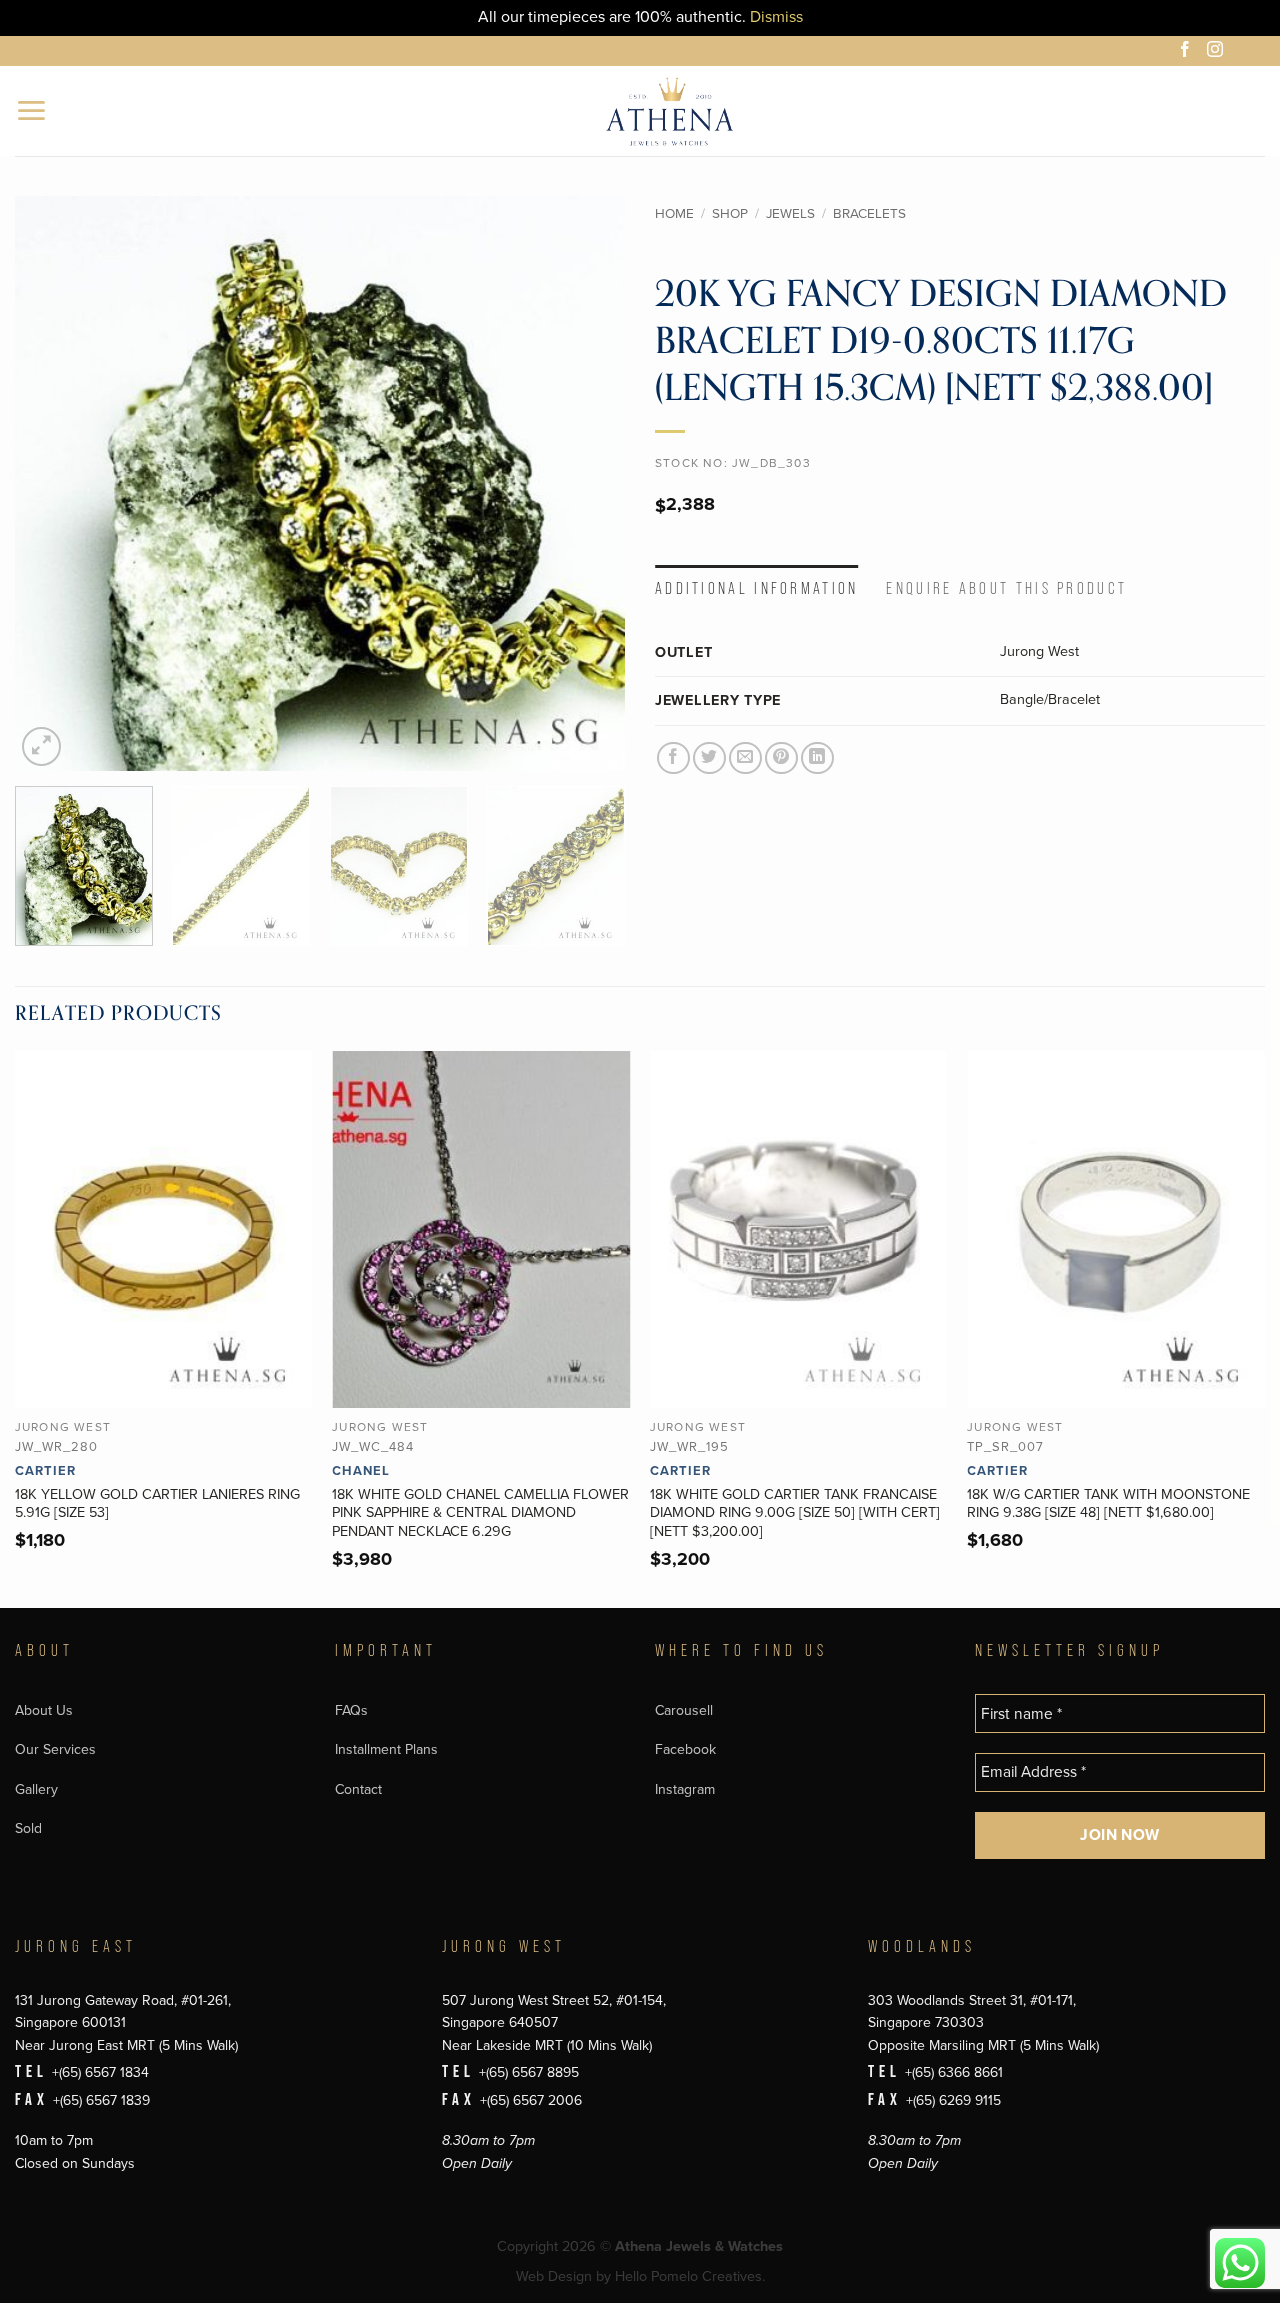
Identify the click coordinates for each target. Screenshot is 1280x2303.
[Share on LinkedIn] (817, 758)
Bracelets (869, 214)
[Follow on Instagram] (1218, 52)
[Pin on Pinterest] (781, 758)
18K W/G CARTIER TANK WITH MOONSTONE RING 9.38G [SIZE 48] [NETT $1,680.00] (1108, 1504)
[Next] (588, 483)
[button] (32, 110)
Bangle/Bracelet (1050, 699)
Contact (358, 1789)
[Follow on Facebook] (1188, 52)
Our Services (55, 1749)
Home (674, 214)
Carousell (684, 1710)
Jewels (790, 214)
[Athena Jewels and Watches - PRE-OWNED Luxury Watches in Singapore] (669, 111)
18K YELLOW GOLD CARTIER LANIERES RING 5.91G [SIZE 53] (157, 1504)
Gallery (36, 1789)
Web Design (554, 2276)
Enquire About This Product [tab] (1006, 588)
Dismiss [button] (776, 17)
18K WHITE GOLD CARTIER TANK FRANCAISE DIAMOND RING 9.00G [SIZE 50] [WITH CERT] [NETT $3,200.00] (795, 1513)
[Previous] (52, 483)
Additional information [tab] (757, 588)
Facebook (685, 1749)
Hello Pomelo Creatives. (690, 2276)
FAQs (351, 1710)
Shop (730, 214)
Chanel (361, 1471)
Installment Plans (386, 1749)
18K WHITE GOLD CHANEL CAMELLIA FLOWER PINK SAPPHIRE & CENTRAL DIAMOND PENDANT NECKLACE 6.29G (480, 1513)
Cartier (45, 1471)
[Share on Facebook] (673, 758)
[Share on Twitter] (709, 758)
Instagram (685, 1789)
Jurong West (1039, 651)
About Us (44, 1710)
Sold (28, 1828)
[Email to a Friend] (745, 758)
